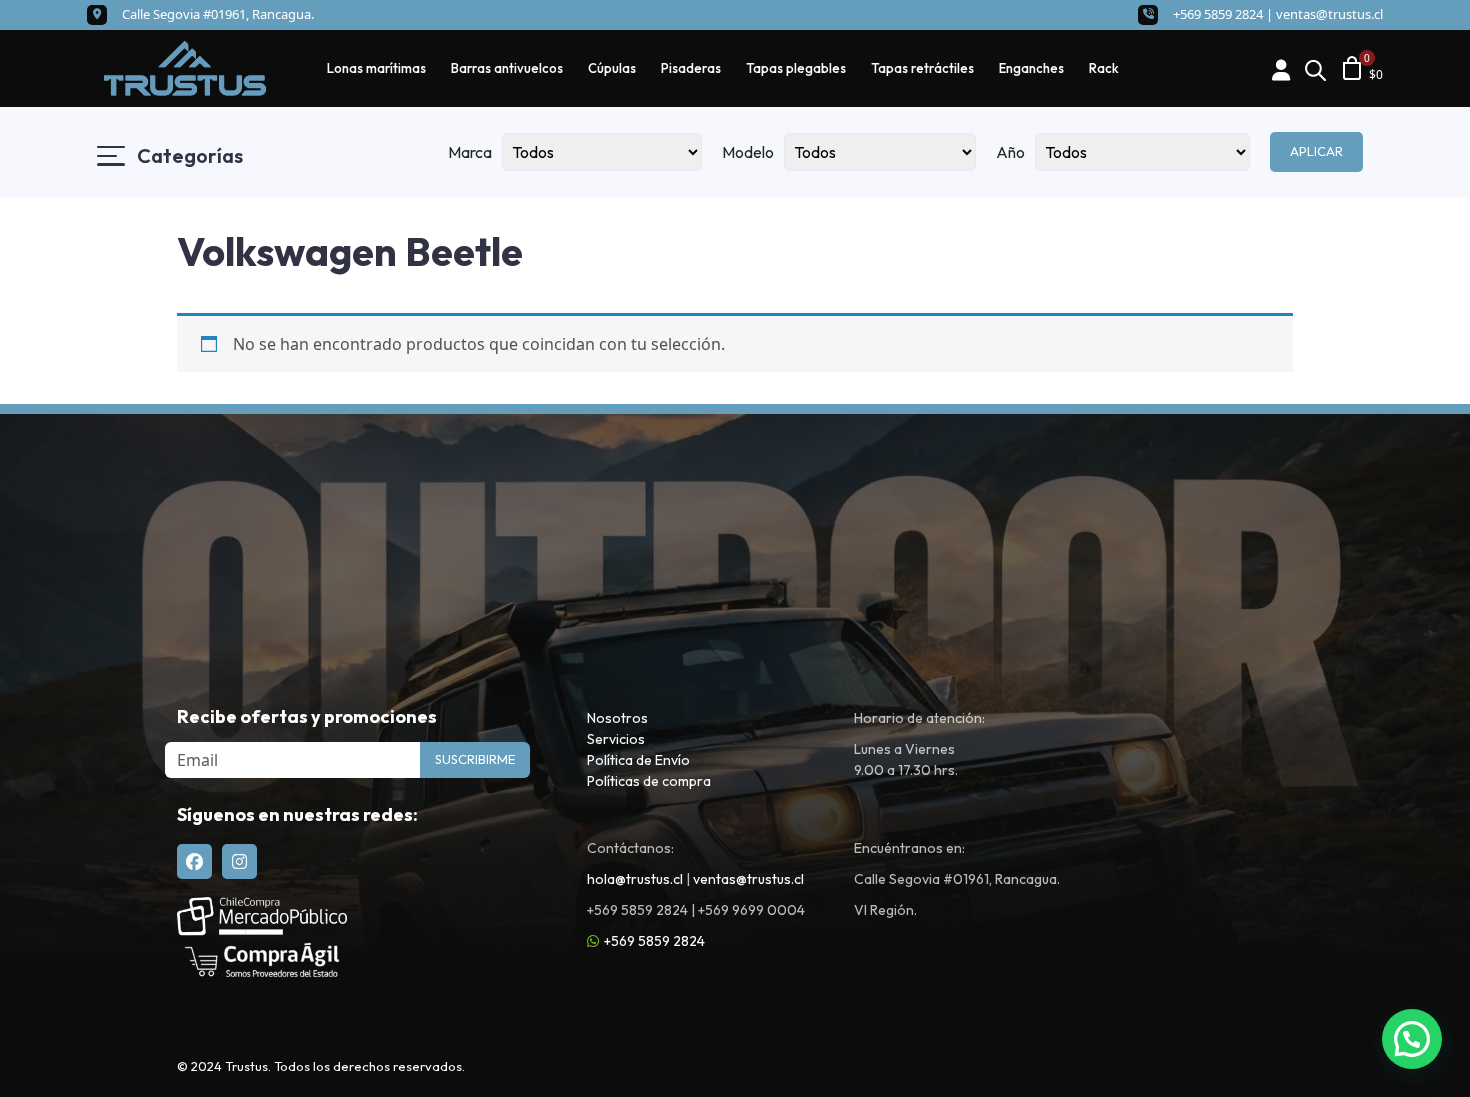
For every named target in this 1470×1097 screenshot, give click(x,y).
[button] (1412, 1039)
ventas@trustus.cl (1329, 14)
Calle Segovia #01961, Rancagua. (218, 14)
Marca (470, 152)
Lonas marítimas (376, 68)
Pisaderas (691, 68)
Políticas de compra (649, 781)
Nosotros (617, 718)
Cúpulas (612, 68)
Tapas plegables (796, 68)
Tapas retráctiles (922, 68)
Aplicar (1316, 151)
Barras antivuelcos (507, 68)
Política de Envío (638, 760)
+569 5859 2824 (654, 941)
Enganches (1031, 68)
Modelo (748, 152)
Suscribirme (475, 759)
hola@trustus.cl (635, 879)
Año (1010, 152)
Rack (1104, 68)
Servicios (616, 739)
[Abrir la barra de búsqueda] (1315, 68)
